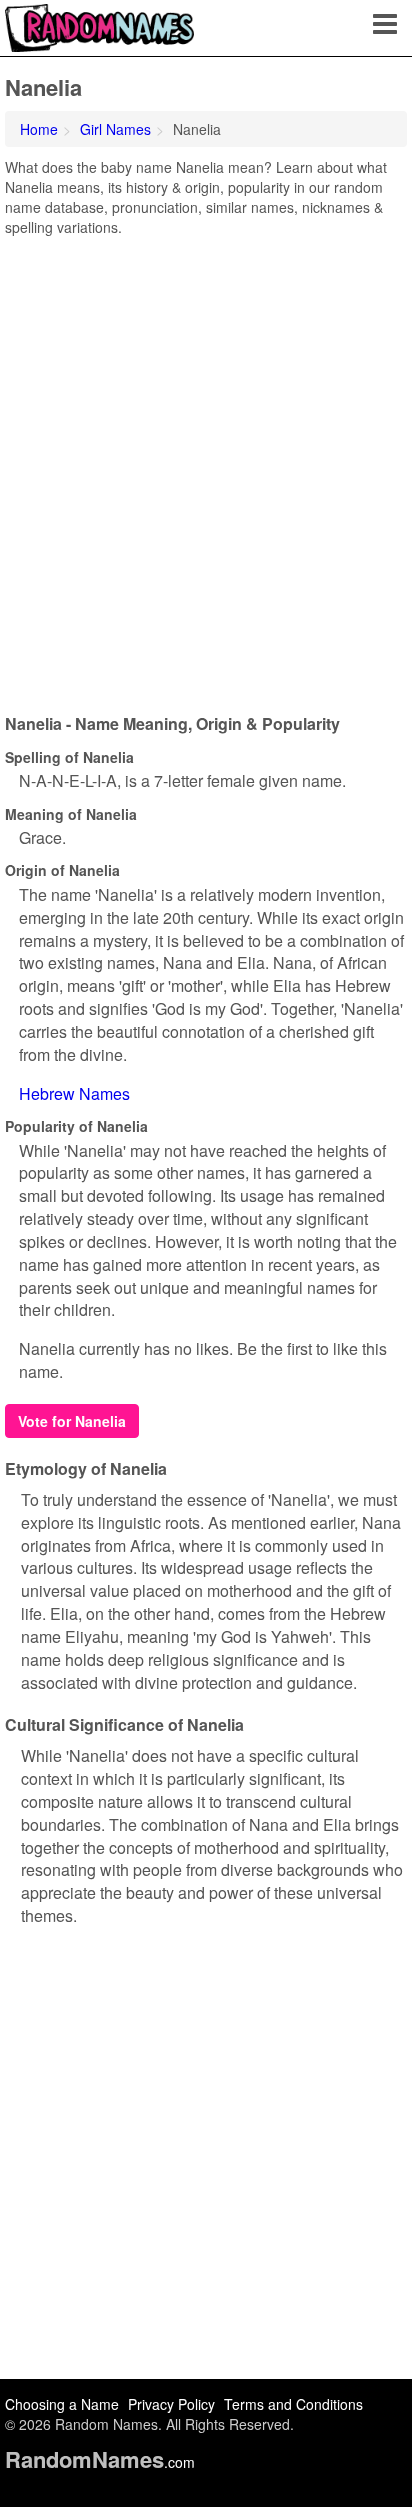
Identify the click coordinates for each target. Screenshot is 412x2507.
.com (100, 2462)
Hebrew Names (74, 1093)
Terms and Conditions (293, 2404)
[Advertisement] (206, 468)
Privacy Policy (171, 2404)
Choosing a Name (62, 2404)
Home (39, 129)
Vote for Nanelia (72, 1421)
